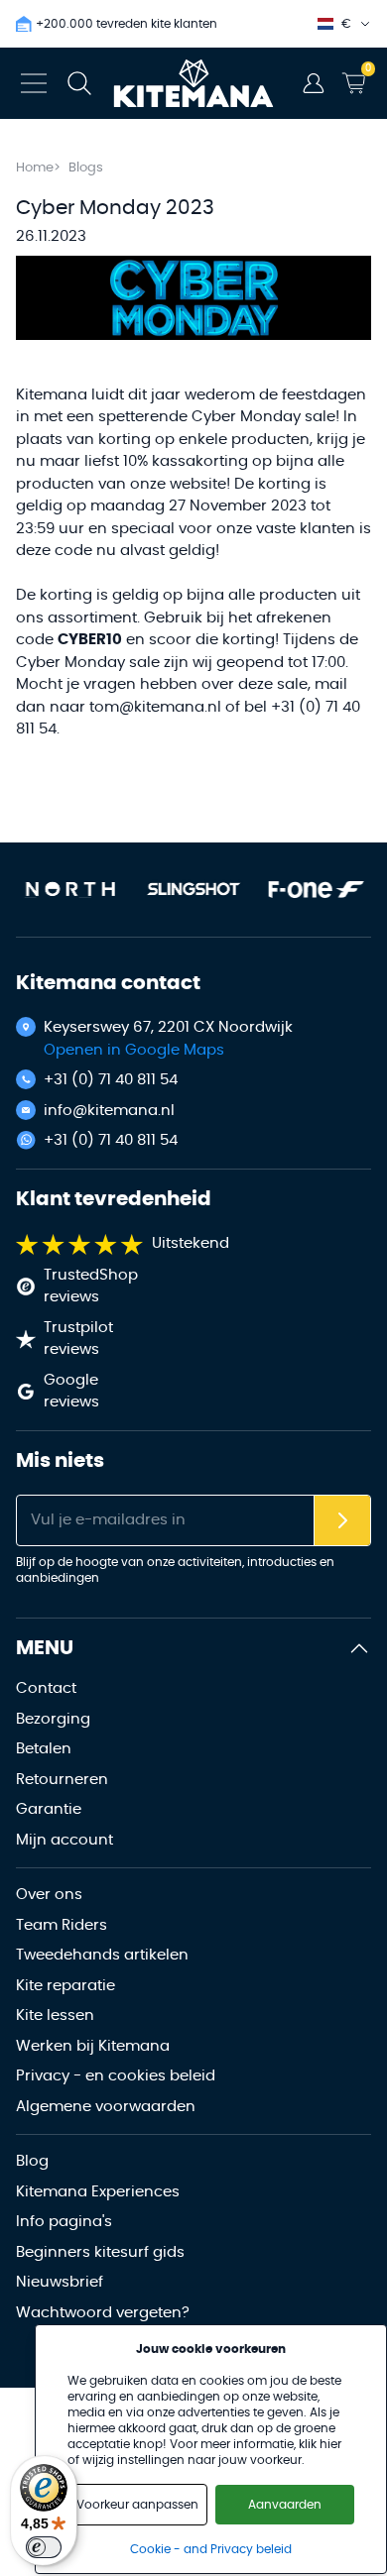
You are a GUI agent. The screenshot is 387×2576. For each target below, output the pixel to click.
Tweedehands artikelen (102, 1955)
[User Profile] (314, 83)
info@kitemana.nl (109, 1111)
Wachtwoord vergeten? (103, 2313)
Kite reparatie (65, 1986)
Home (35, 168)
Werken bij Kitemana (93, 2046)
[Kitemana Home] (194, 83)
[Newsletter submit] (342, 1521)
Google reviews (71, 1392)
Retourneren (62, 1780)
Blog (32, 2161)
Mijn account (64, 1840)
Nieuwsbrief (60, 2282)
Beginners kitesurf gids (100, 2252)
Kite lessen (55, 2016)
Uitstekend (191, 1243)
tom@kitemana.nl (155, 707)
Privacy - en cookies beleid (116, 2076)
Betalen (44, 1749)
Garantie (49, 1809)
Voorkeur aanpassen (137, 2505)
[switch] (44, 2547)
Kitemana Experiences (98, 2192)
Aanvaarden (285, 2505)
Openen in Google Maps (134, 1050)
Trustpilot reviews (78, 1339)
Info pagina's (64, 2222)
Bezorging (53, 1719)
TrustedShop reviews (91, 1287)
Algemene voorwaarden (106, 2107)
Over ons (49, 1895)
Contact (46, 1688)
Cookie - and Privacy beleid (211, 2549)
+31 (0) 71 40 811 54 (111, 1080)
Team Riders (62, 1925)
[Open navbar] (34, 83)
